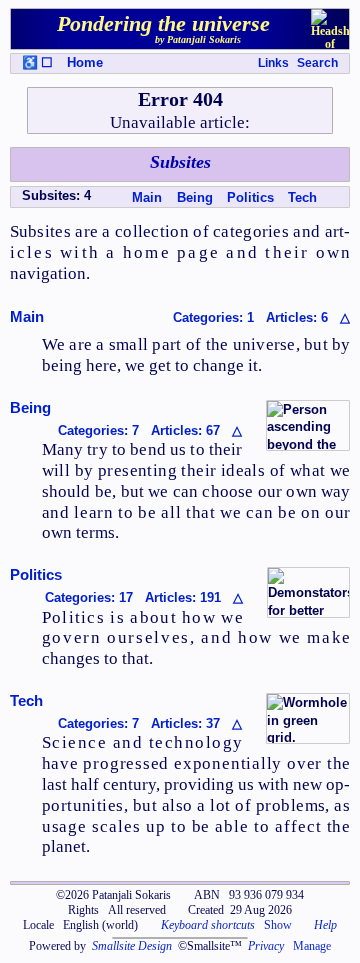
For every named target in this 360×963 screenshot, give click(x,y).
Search (317, 63)
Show (278, 925)
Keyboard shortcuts (208, 925)
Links (273, 63)
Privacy (266, 946)
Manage (312, 946)
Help (325, 925)
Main (147, 197)
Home (85, 62)
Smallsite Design (132, 946)
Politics (250, 197)
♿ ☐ (37, 62)
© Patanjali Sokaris (113, 895)
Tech (302, 197)
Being (195, 197)
